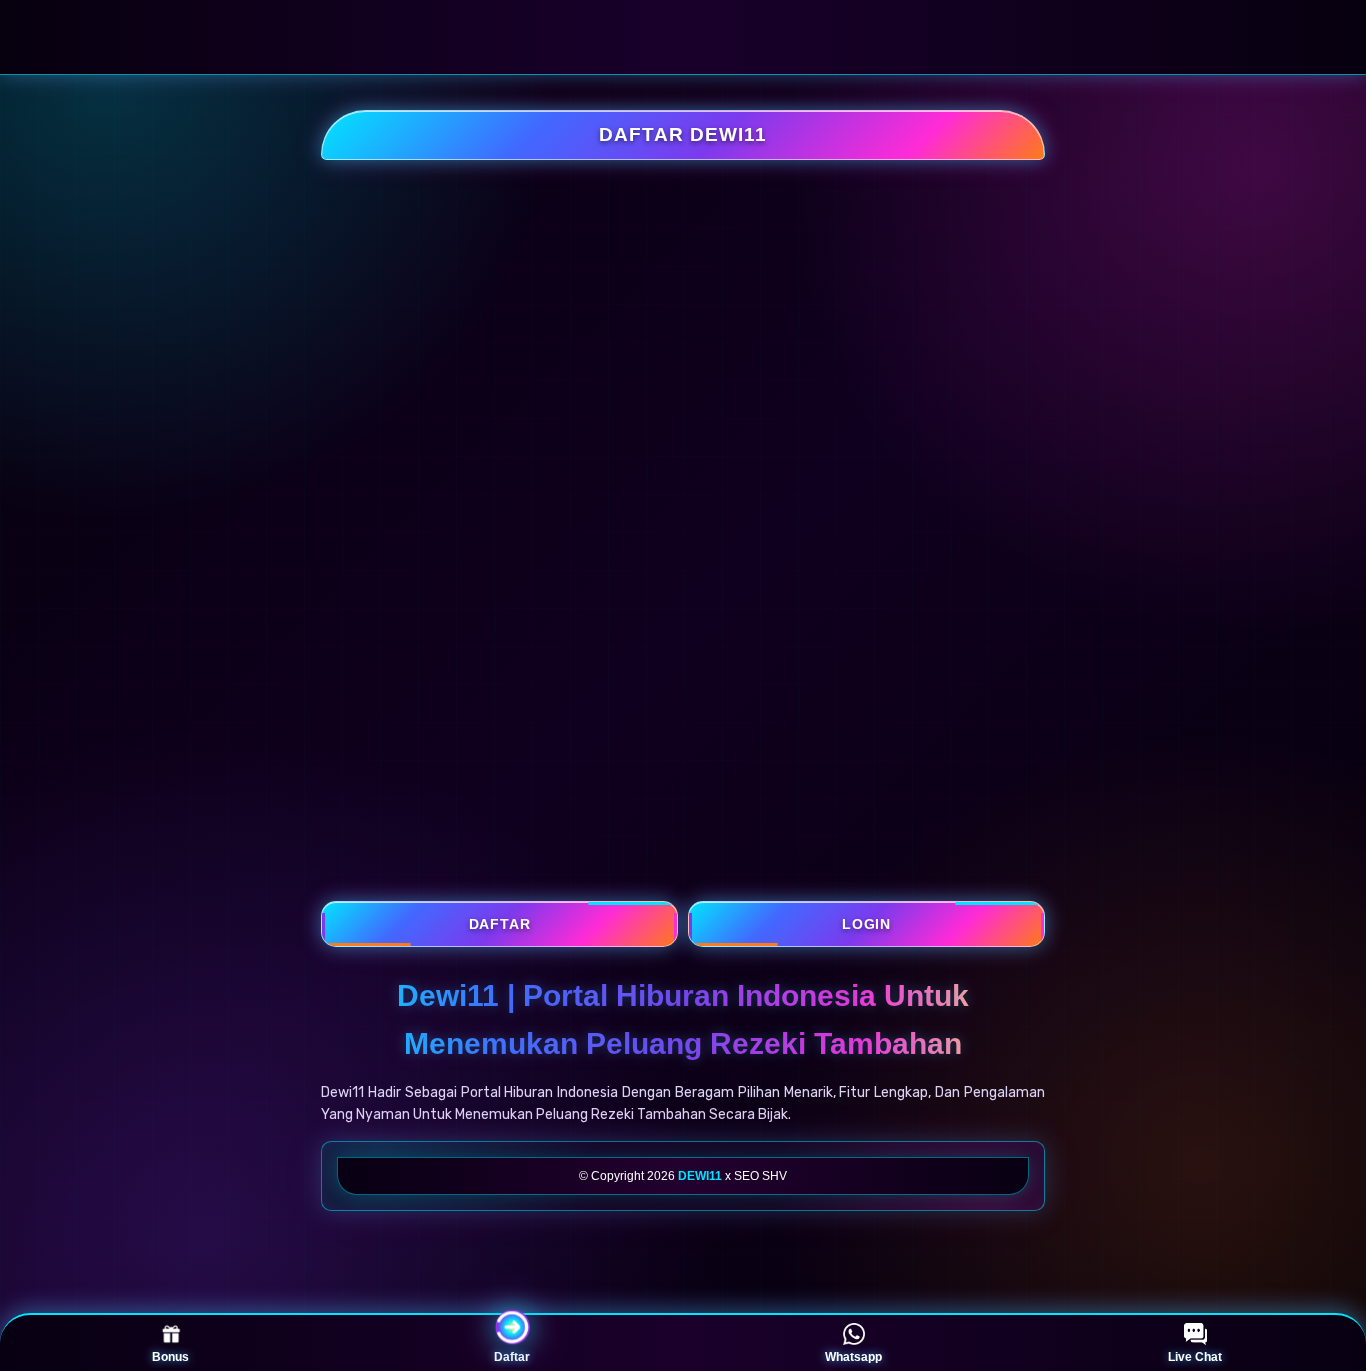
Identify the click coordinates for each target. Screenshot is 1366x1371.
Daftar (512, 1357)
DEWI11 (700, 1176)
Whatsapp (853, 1357)
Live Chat (1195, 1357)
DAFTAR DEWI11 (683, 134)
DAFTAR (500, 924)
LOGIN (866, 924)
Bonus (170, 1357)
